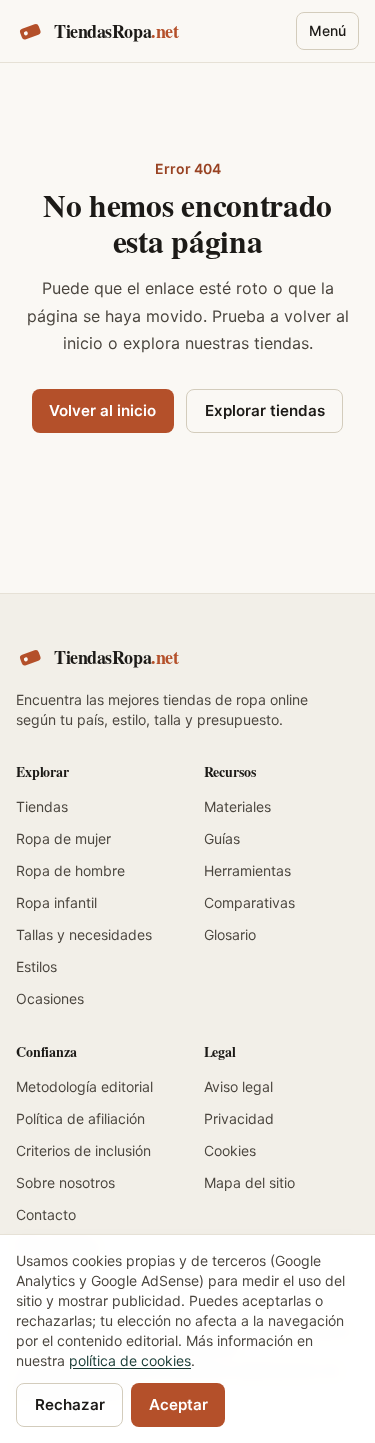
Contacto (46, 1214)
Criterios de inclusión (83, 1150)
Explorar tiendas (265, 410)
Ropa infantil (56, 902)
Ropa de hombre (70, 870)
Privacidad (239, 1118)
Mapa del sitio (249, 1182)
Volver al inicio (102, 410)
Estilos (36, 966)
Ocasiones (50, 998)
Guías (222, 838)
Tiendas (42, 806)
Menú (327, 30)
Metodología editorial (84, 1086)
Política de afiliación (80, 1118)
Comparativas (249, 902)
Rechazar (70, 1404)
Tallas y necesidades (84, 934)
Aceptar (178, 1404)
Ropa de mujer (63, 838)
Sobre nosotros (65, 1182)
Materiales (237, 806)
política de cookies (130, 1360)
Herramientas (247, 870)
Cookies (230, 1150)
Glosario (230, 934)
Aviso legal (238, 1086)
